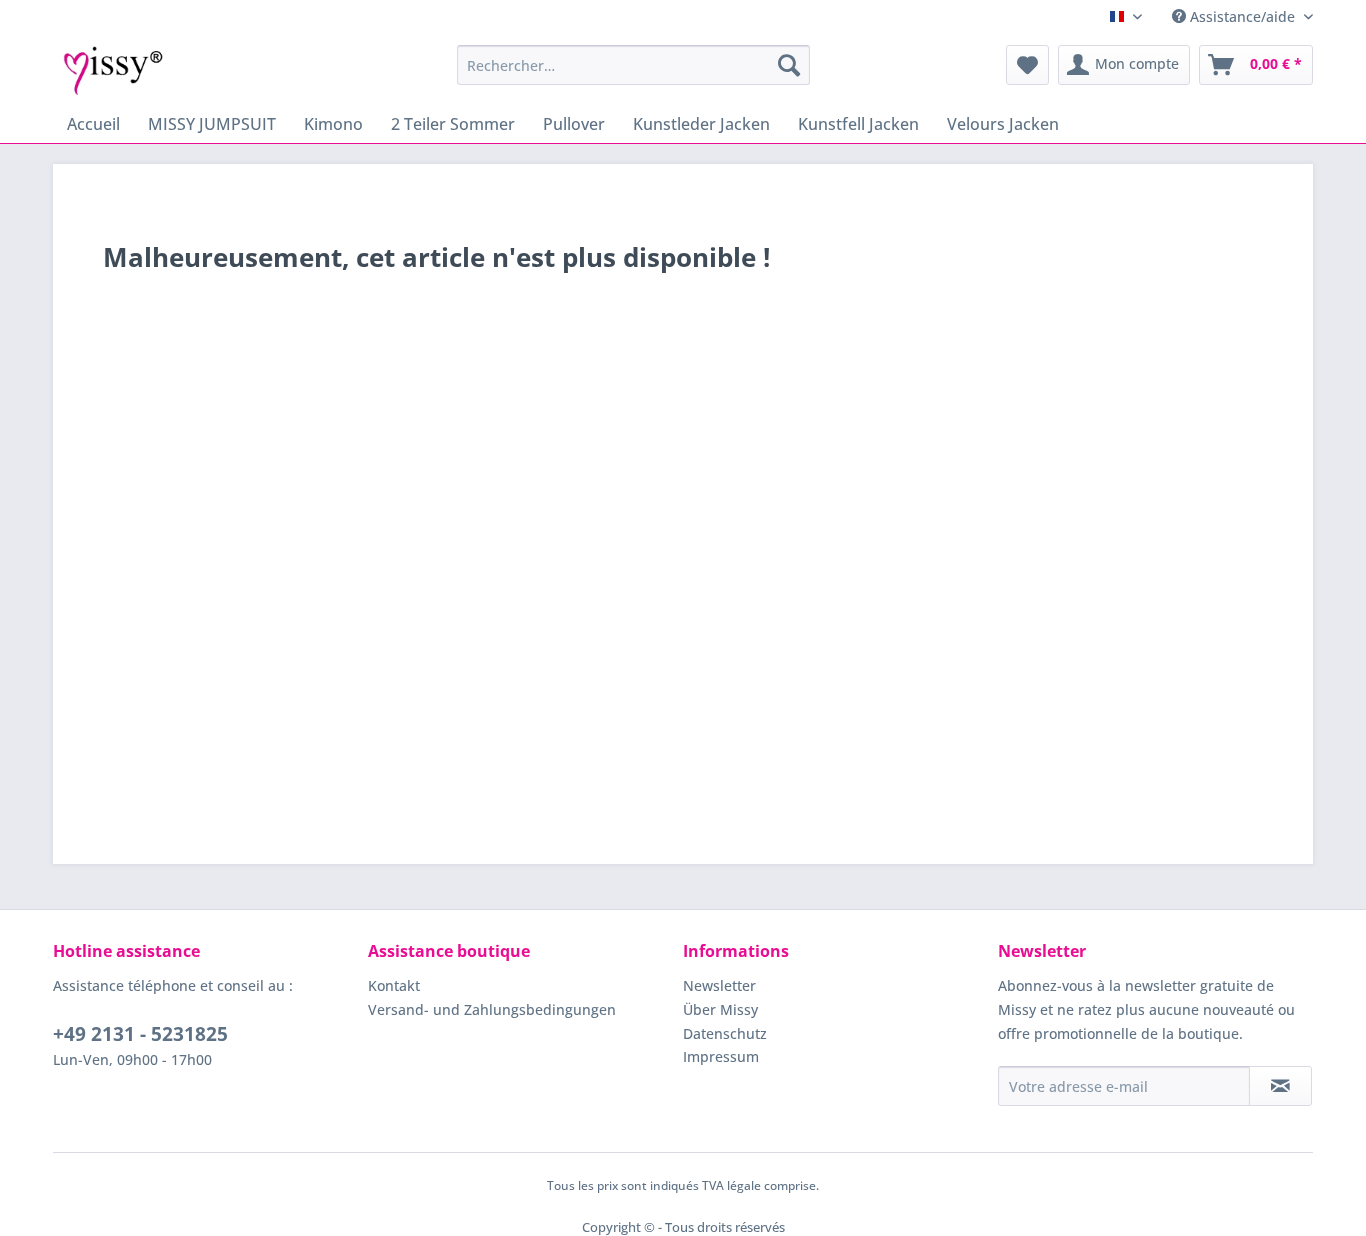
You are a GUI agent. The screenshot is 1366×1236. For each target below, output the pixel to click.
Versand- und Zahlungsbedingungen (492, 1009)
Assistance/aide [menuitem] (1242, 16)
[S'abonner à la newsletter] (1280, 1086)
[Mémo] (1027, 65)
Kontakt (394, 985)
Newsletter (719, 985)
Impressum (721, 1056)
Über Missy (720, 1009)
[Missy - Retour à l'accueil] (113, 70)
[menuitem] (633, 65)
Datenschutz (725, 1033)
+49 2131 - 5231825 (140, 1034)
